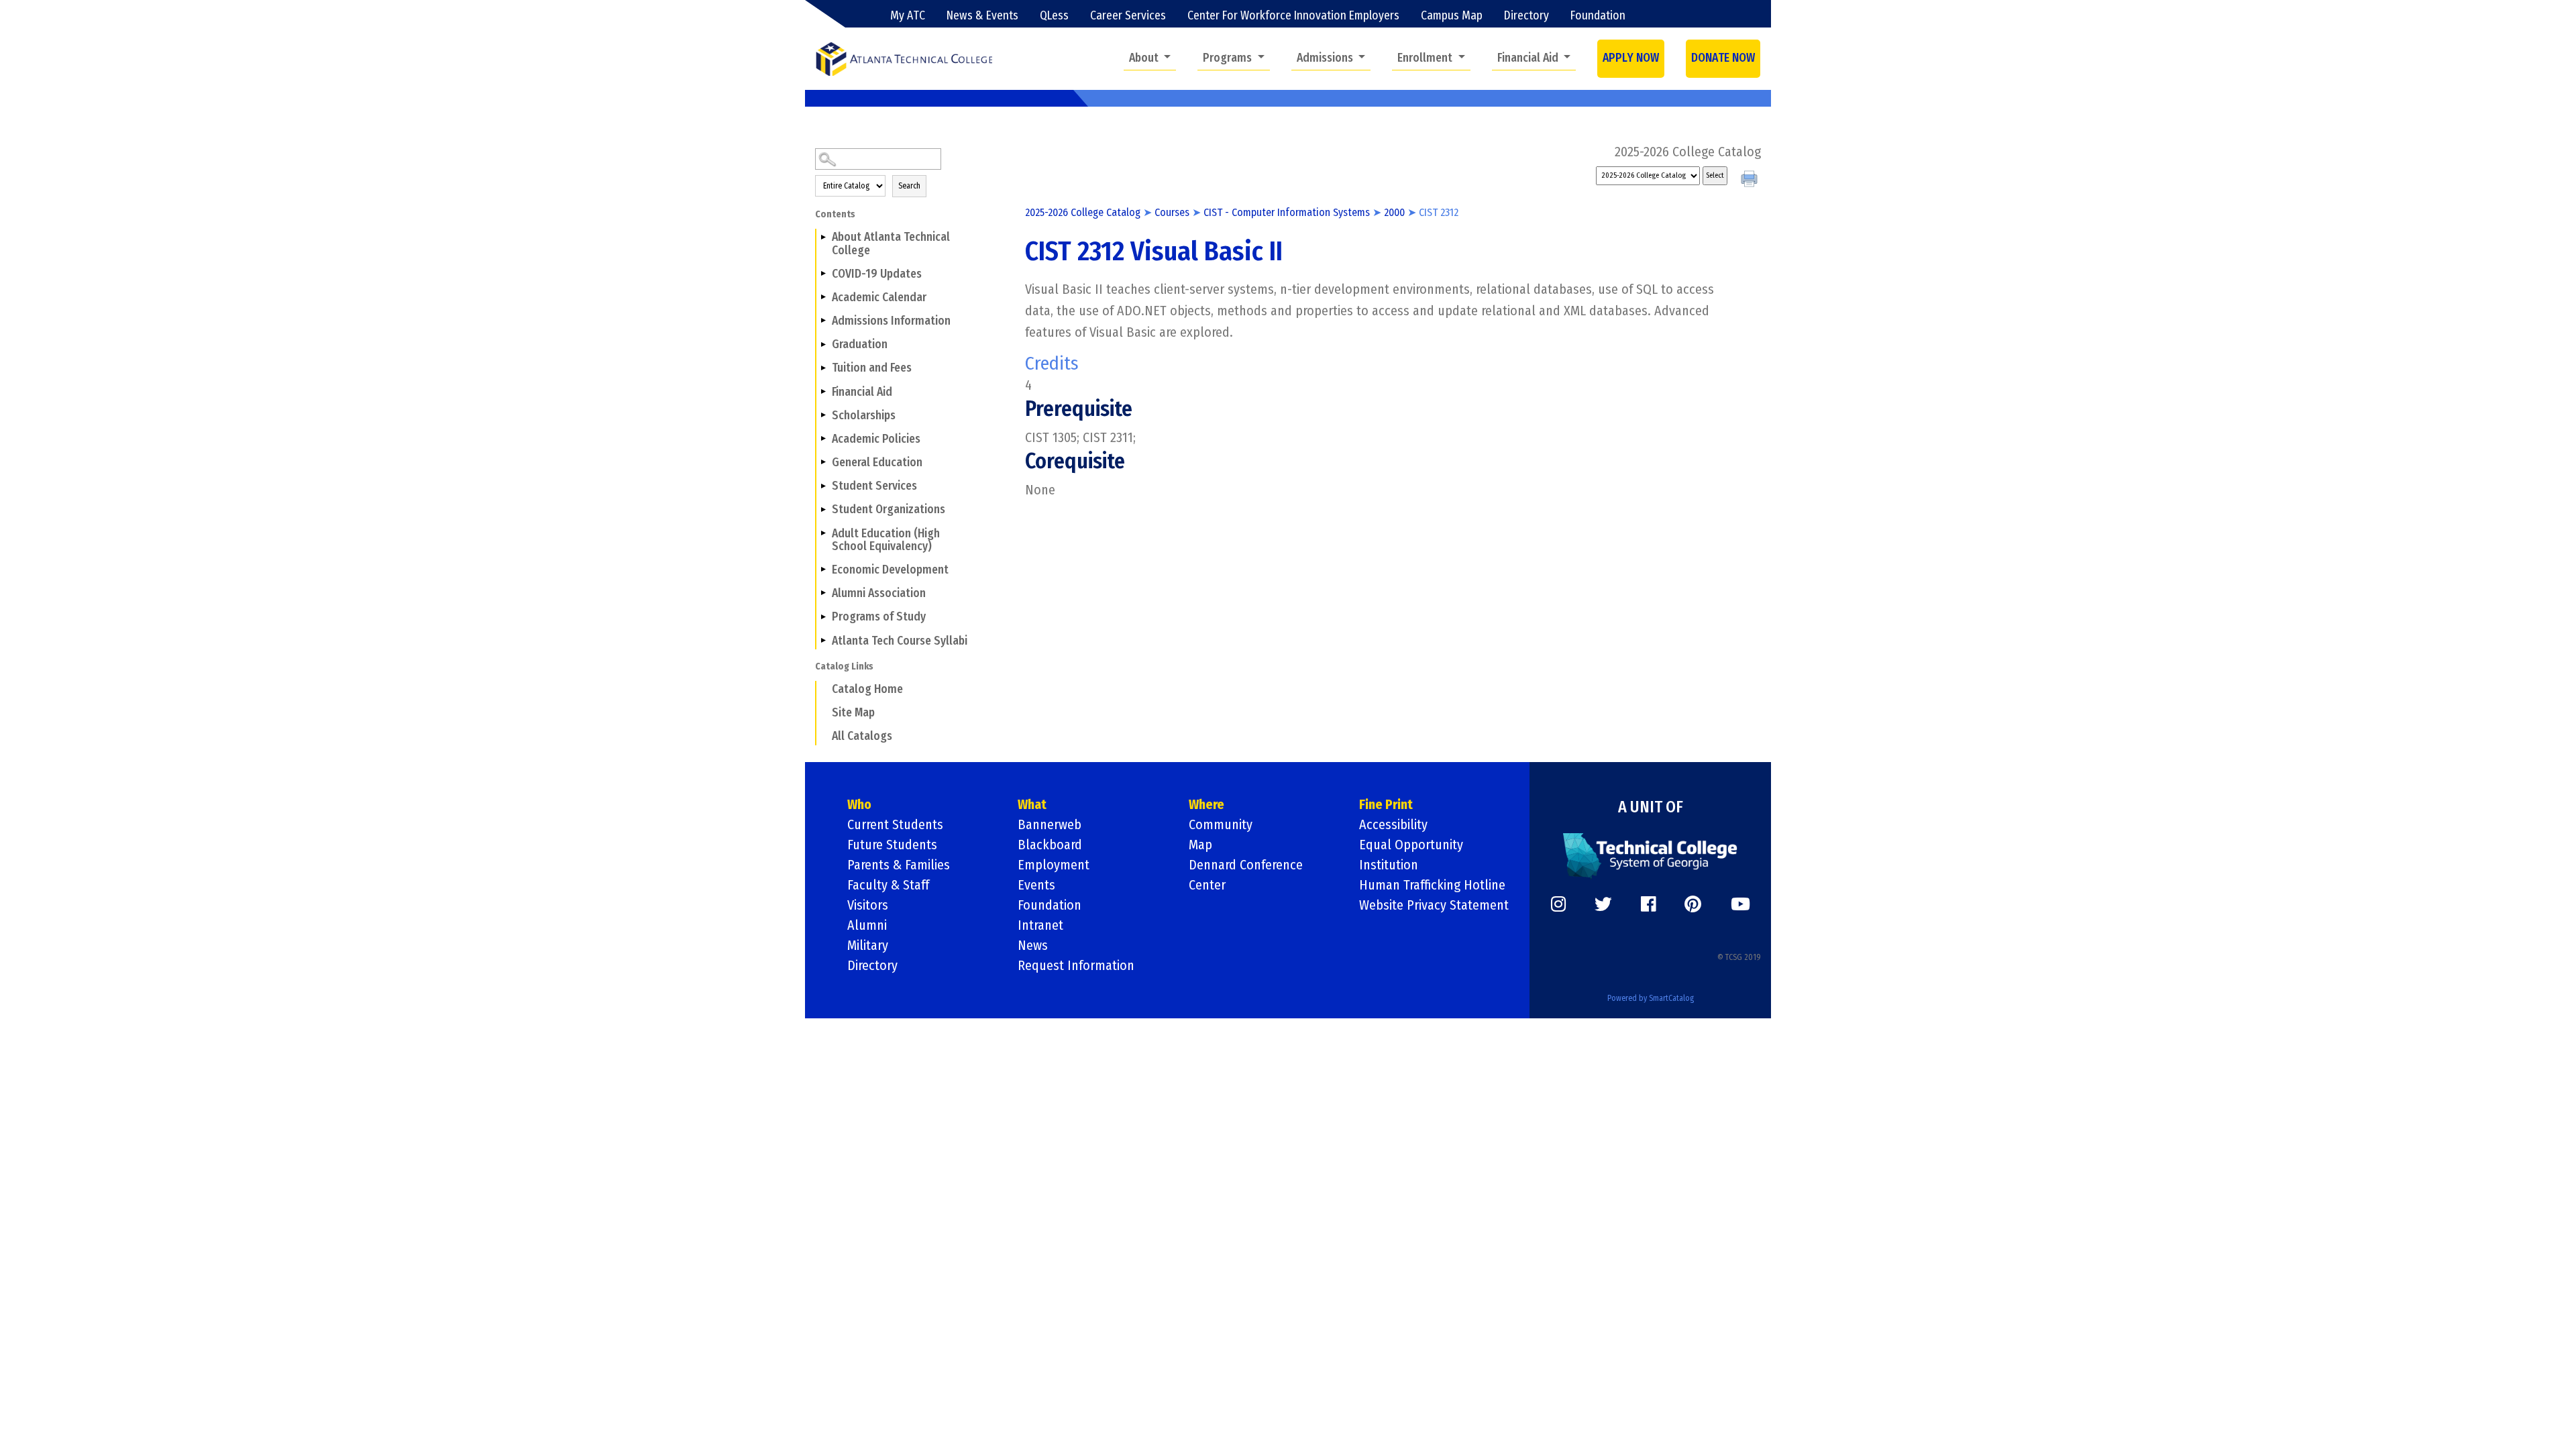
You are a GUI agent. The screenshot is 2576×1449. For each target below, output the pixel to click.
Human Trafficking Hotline (1432, 885)
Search (909, 186)
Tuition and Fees (872, 368)
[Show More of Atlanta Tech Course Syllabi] (823, 640)
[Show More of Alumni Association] (823, 593)
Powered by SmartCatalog (1651, 998)
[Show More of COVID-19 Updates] (823, 274)
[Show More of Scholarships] (823, 415)
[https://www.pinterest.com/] (1693, 904)
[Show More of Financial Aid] (823, 391)
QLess (1054, 16)
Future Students (892, 845)
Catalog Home (867, 689)
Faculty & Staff (888, 885)
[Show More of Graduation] (823, 344)
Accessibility (1393, 824)
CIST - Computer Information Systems (1287, 212)
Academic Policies (876, 439)
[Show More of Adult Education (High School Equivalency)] (823, 533)
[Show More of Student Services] (823, 486)
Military (868, 945)
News (1033, 945)
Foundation (1598, 16)
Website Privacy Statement (1434, 905)
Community (1221, 824)
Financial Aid (1529, 58)
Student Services (874, 486)
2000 (1394, 212)
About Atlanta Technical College (891, 244)
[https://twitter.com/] (1603, 904)
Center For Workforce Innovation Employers (1293, 16)
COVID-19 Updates (877, 274)
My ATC (908, 16)
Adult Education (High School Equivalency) (886, 540)
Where (1206, 804)
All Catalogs (862, 736)
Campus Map (1452, 16)
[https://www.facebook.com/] (1648, 904)
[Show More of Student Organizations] (823, 509)
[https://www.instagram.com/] (1558, 904)
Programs (1229, 58)
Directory (1526, 16)
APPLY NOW (1631, 58)
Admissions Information (891, 321)
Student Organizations (889, 509)
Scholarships (864, 416)
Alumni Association (879, 593)
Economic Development (890, 570)
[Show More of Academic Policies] (823, 439)
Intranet (1040, 925)
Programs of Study (879, 617)
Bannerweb (1050, 824)
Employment (1054, 865)
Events (1036, 885)
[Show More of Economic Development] (823, 570)
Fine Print (1386, 804)
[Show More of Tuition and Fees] (823, 368)
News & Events (982, 16)
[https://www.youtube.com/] (1740, 904)
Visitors (868, 905)
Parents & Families (899, 865)
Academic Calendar (879, 298)
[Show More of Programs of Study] (823, 616)
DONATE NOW (1723, 58)
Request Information (1076, 965)
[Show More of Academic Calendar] (823, 297)
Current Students (895, 824)
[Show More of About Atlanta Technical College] (823, 237)
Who (859, 804)
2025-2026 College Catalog (1083, 212)
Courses (1172, 212)
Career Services (1128, 16)
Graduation (860, 344)
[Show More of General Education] (823, 462)
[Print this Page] (1751, 180)
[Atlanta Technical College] (904, 59)
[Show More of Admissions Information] (823, 321)
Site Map (853, 713)
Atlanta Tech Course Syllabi (900, 641)
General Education (877, 463)
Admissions (1326, 58)
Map (1200, 845)
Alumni (867, 925)
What (1032, 804)
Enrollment (1426, 58)
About (1145, 58)
